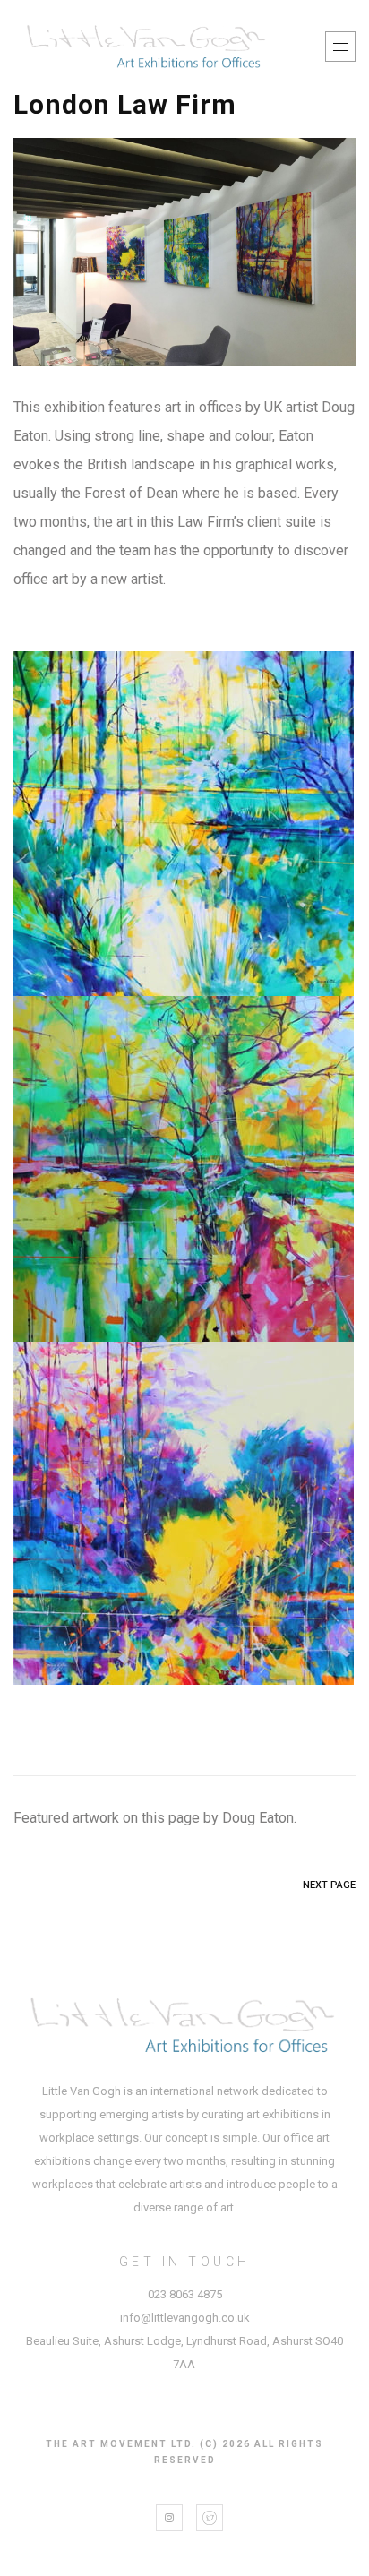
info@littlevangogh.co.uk (185, 2318)
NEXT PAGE (329, 1885)
